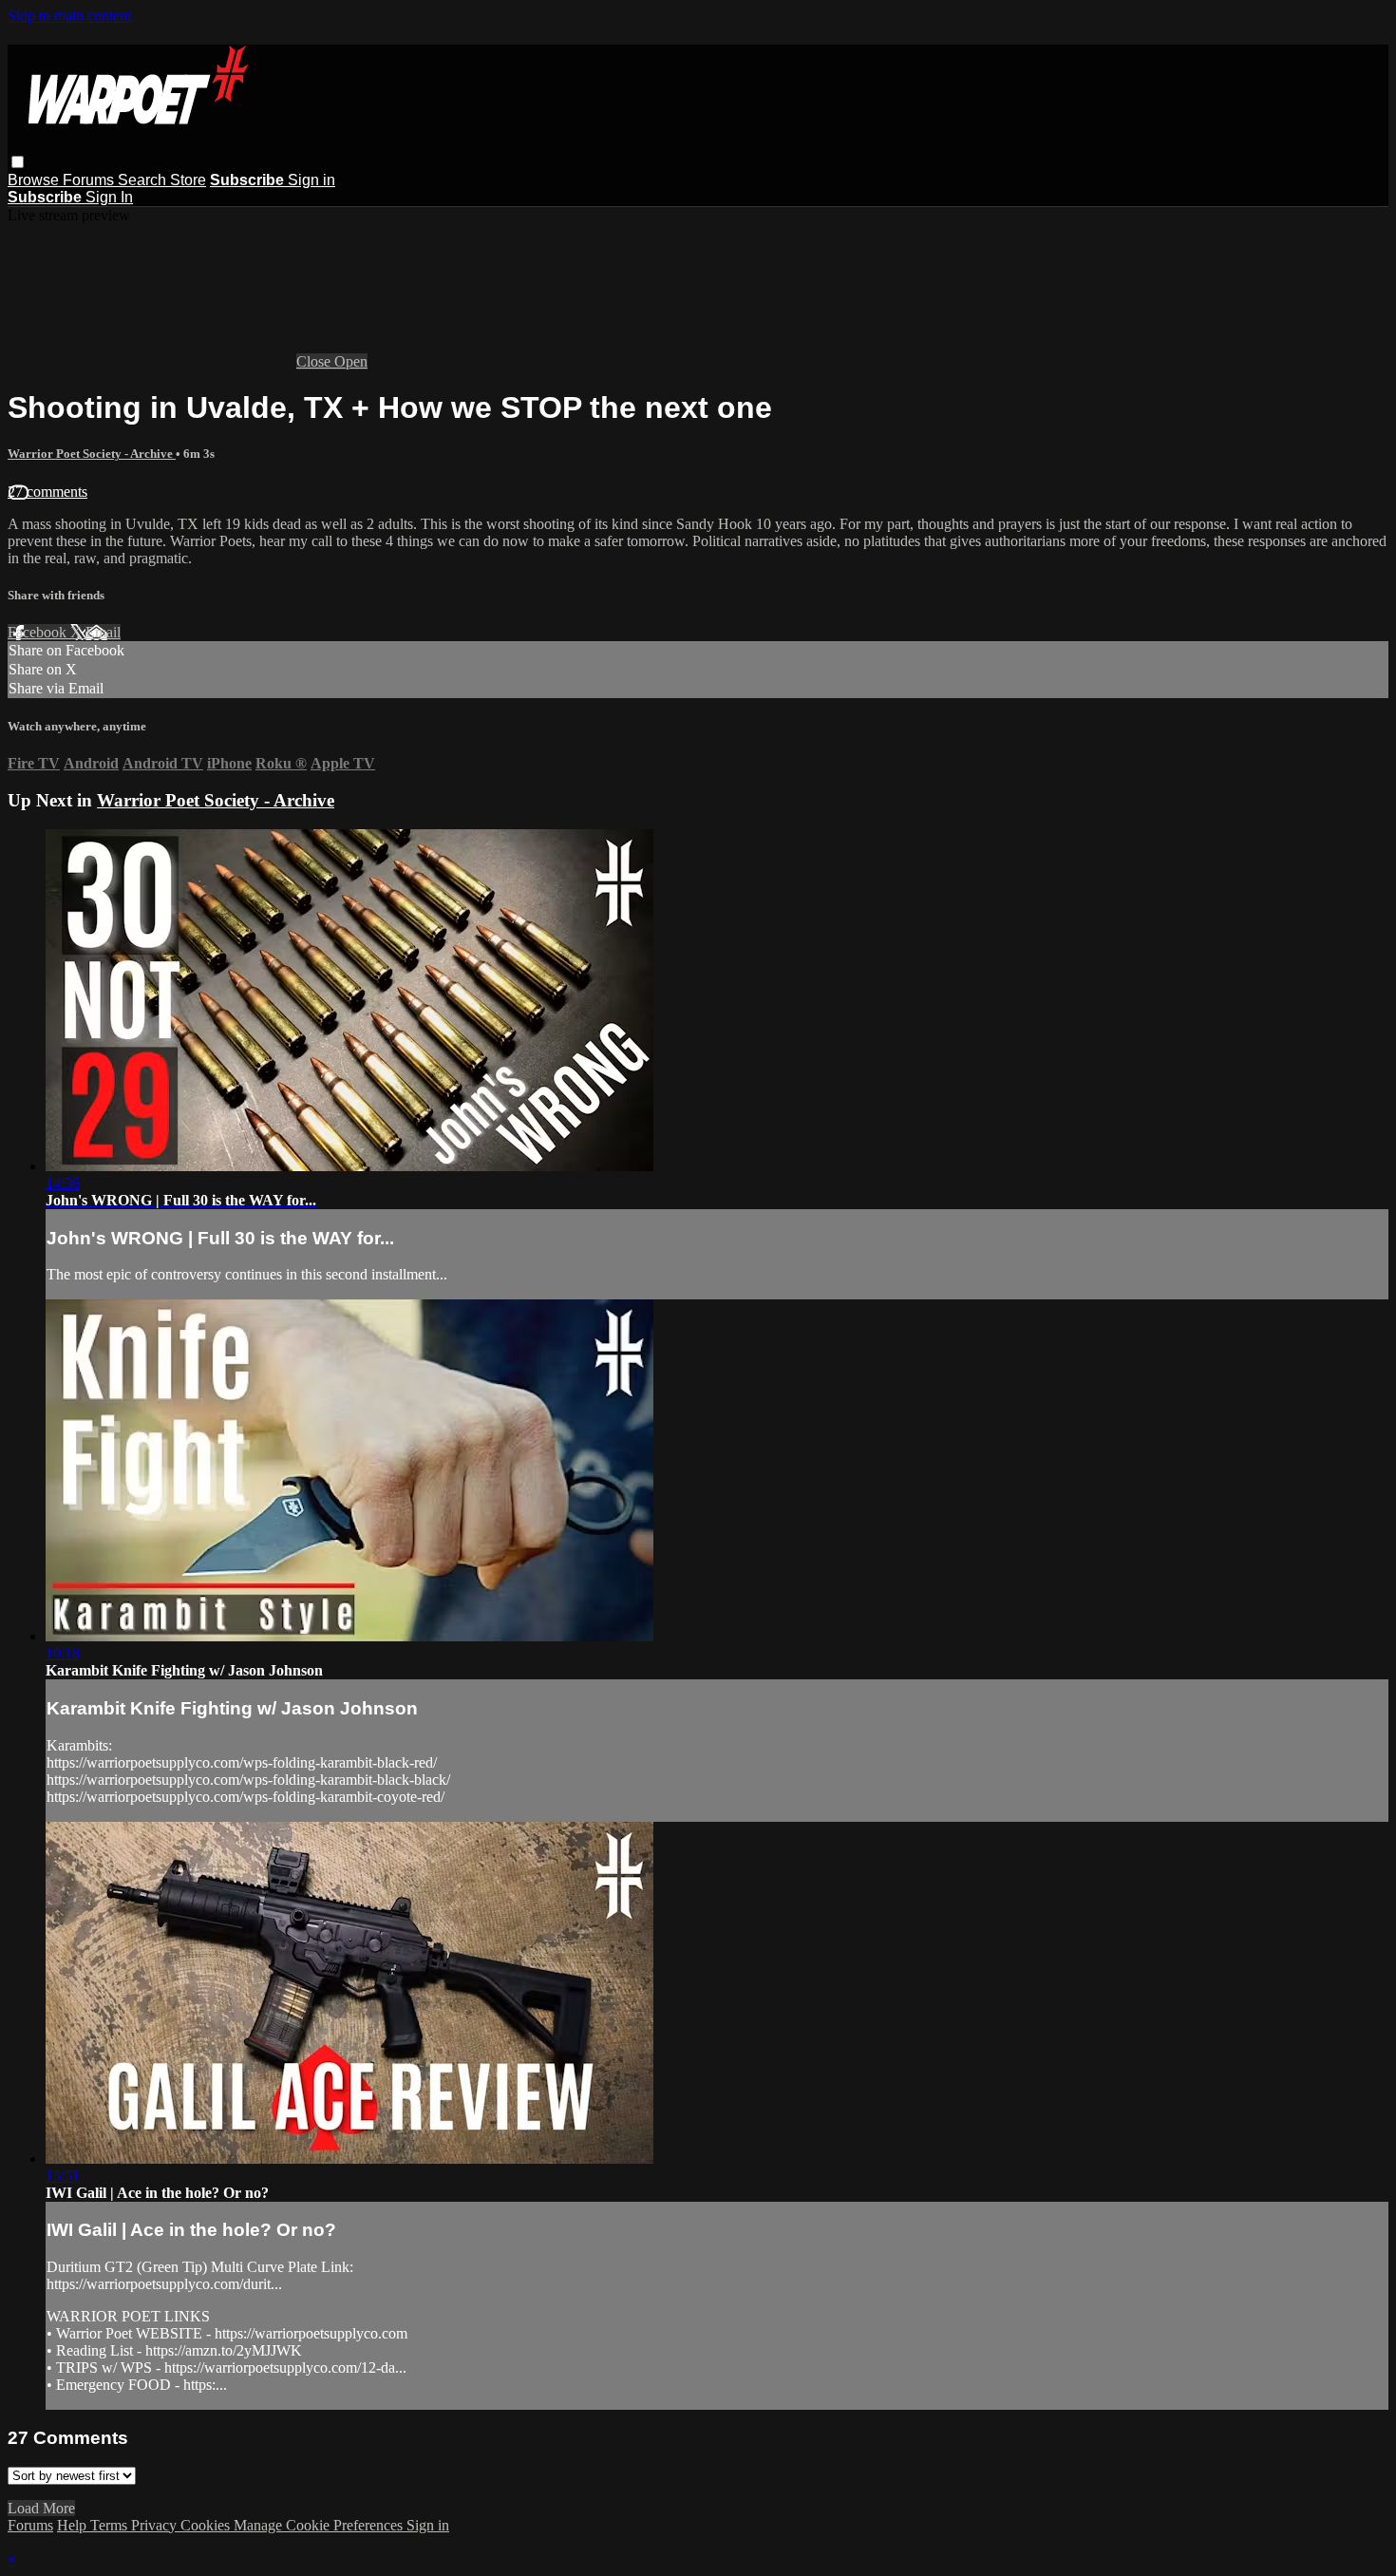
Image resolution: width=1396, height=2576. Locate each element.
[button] (18, 162)
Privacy (156, 2525)
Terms (111, 2525)
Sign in (311, 180)
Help (74, 2525)
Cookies (207, 2525)
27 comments (47, 492)
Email (103, 632)
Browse (35, 180)
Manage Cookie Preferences (320, 2525)
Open (351, 361)
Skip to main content (69, 16)
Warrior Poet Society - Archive (92, 454)
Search (144, 180)
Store (188, 180)
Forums (90, 180)
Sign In (109, 197)
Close (315, 361)
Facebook (39, 632)
